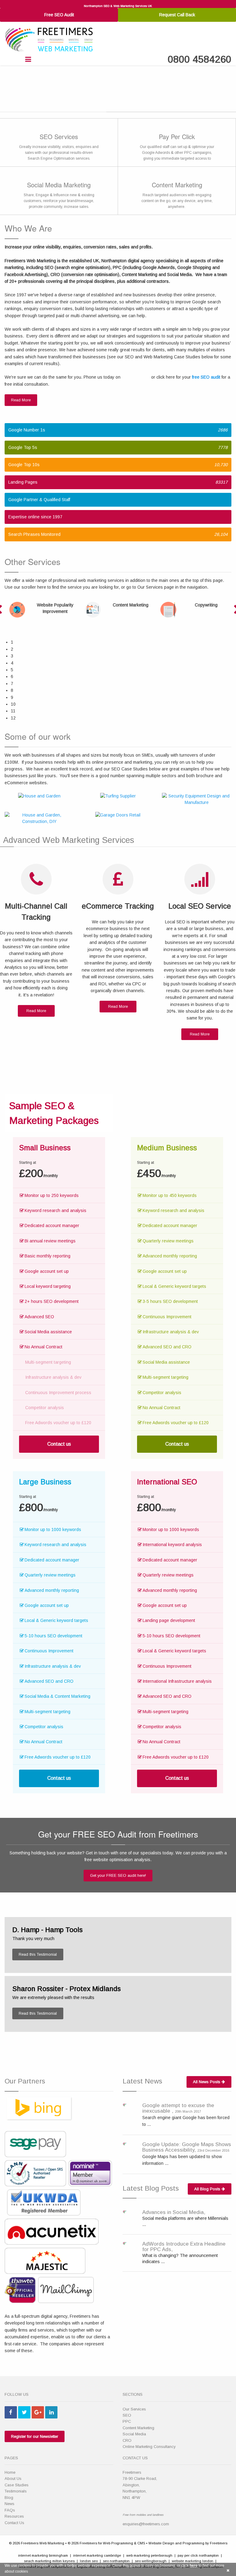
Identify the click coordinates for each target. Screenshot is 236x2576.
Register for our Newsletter (35, 2436)
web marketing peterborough (149, 2555)
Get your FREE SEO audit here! (118, 1875)
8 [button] (12, 690)
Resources (14, 2516)
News (10, 2504)
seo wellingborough (151, 2561)
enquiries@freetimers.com (146, 2524)
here (194, 2566)
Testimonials (16, 2491)
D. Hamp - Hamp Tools (47, 1930)
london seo (89, 2561)
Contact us (59, 1444)
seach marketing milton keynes (49, 2561)
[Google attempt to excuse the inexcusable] (125, 2104)
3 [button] (12, 656)
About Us (13, 2479)
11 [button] (13, 711)
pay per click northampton (198, 2555)
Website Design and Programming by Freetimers (188, 2543)
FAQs (10, 2510)
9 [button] (12, 697)
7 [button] (12, 684)
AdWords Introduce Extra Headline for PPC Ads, (184, 2247)
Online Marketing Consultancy (149, 2447)
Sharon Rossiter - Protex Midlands (67, 1989)
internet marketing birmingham (43, 2555)
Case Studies (17, 2485)
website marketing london (193, 2561)
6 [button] (12, 676)
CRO (127, 2440)
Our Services (134, 2409)
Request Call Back (177, 15)
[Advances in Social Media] (125, 2212)
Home (10, 2472)
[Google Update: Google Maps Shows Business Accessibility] (125, 2143)
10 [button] (13, 704)
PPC (127, 2421)
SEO (127, 2415)
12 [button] (13, 718)
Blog (9, 2498)
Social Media (134, 2434)
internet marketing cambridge (97, 2555)
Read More (21, 400)
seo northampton (116, 2561)
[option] (42, 610)
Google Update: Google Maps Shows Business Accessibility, (187, 2147)
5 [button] (12, 670)
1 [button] (12, 642)
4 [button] (12, 663)
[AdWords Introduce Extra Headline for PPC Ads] (125, 2243)
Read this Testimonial (38, 1954)
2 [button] (12, 649)
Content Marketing (138, 2428)
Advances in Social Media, (174, 2212)
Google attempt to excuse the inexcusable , (178, 2108)
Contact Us (14, 2523)
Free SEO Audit (59, 15)
